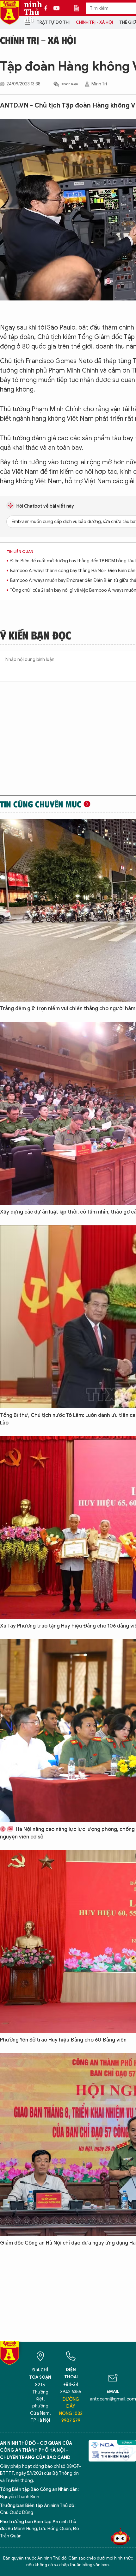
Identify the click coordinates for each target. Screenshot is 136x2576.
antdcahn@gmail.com (113, 2399)
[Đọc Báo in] (80, 8)
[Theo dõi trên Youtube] (57, 8)
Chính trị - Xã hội (94, 22)
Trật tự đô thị (53, 22)
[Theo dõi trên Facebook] (47, 8)
